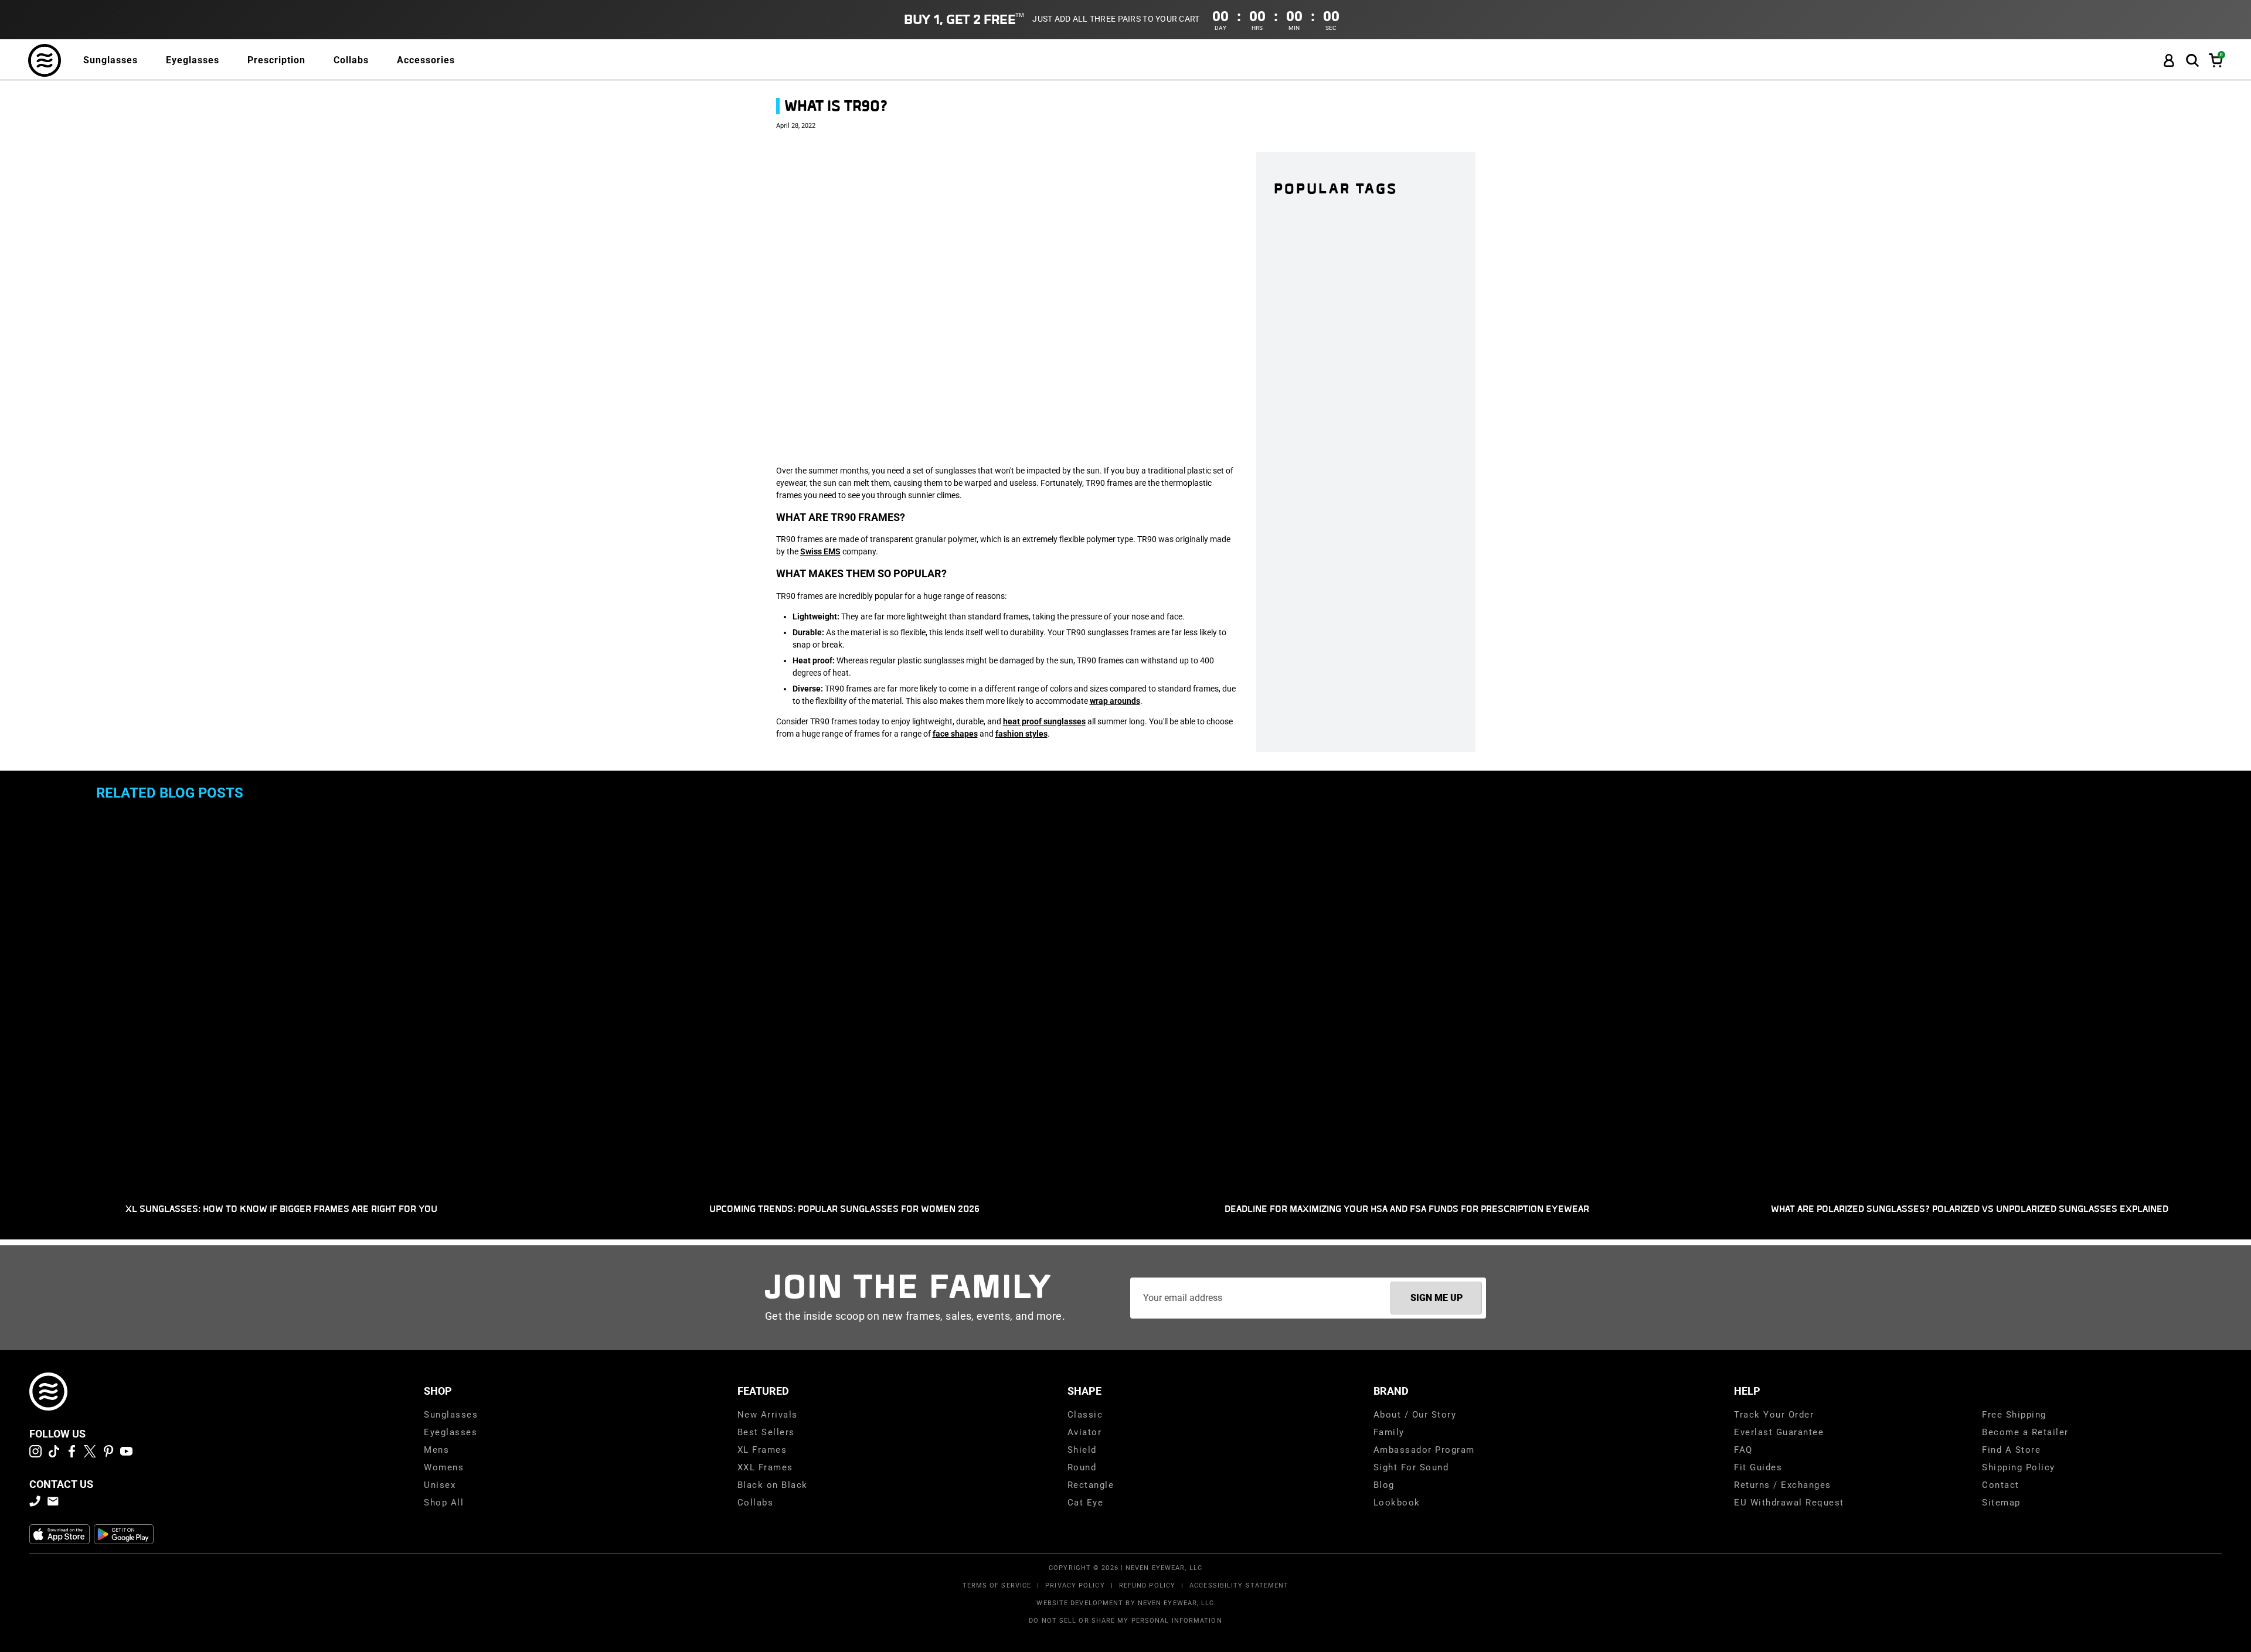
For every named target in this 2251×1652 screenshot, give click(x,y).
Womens (444, 1467)
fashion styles (1021, 734)
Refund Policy (1147, 1585)
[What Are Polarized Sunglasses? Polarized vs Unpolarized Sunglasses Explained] (1970, 1021)
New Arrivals (768, 1415)
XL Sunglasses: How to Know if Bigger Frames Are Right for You (281, 1209)
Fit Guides (1758, 1467)
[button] (2192, 61)
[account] (2169, 61)
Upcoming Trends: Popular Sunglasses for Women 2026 (844, 1209)
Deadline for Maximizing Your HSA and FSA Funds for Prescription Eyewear (1407, 1209)
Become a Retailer (2025, 1432)
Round (1082, 1467)
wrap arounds (1115, 701)
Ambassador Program (1424, 1450)
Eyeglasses (193, 60)
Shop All (444, 1503)
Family (1389, 1432)
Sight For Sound (1411, 1467)
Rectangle (1091, 1485)
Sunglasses (110, 60)
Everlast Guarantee (1779, 1432)
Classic (1085, 1415)
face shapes (955, 734)
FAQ (1743, 1450)
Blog (1384, 1485)
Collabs (351, 60)
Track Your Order (1774, 1415)
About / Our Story (1415, 1415)
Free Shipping (2014, 1415)
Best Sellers (766, 1432)
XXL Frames (765, 1467)
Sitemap (2001, 1503)
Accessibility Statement (1239, 1585)
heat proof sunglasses (1044, 721)
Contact (2001, 1485)
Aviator (1085, 1432)
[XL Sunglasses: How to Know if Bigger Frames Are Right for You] (281, 1005)
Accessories (426, 60)
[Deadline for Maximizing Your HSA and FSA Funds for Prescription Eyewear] (1407, 1005)
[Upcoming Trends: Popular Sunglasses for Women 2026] (844, 1005)
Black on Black (773, 1485)
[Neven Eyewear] (48, 1392)
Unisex (440, 1485)
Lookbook (1397, 1503)
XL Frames (762, 1450)
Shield (1082, 1450)
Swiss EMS (820, 551)
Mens (436, 1450)
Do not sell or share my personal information (1125, 1621)
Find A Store (2011, 1450)
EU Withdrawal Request (1789, 1503)
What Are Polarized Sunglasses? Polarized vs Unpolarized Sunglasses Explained (1970, 1209)
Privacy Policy (1075, 1585)
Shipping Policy (2019, 1467)
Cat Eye (1086, 1503)
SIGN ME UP (1436, 1298)
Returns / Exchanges (1783, 1485)
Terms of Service (997, 1585)
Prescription (276, 60)
